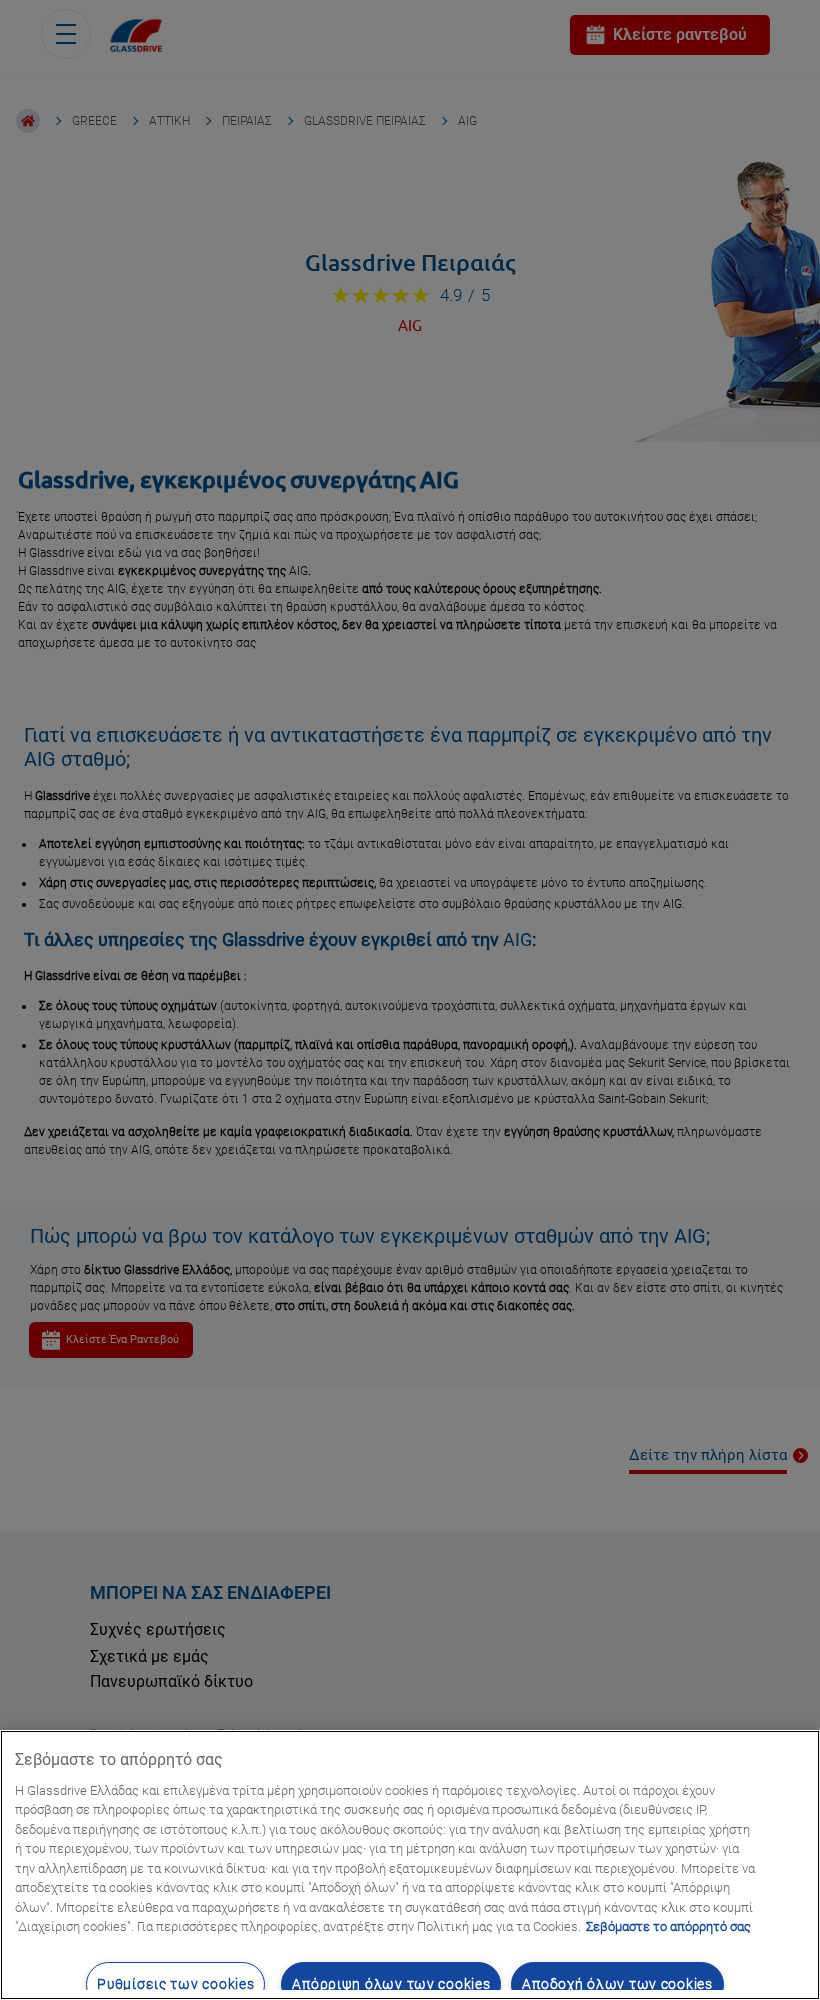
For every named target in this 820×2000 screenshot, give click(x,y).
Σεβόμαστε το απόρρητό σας (668, 1926)
